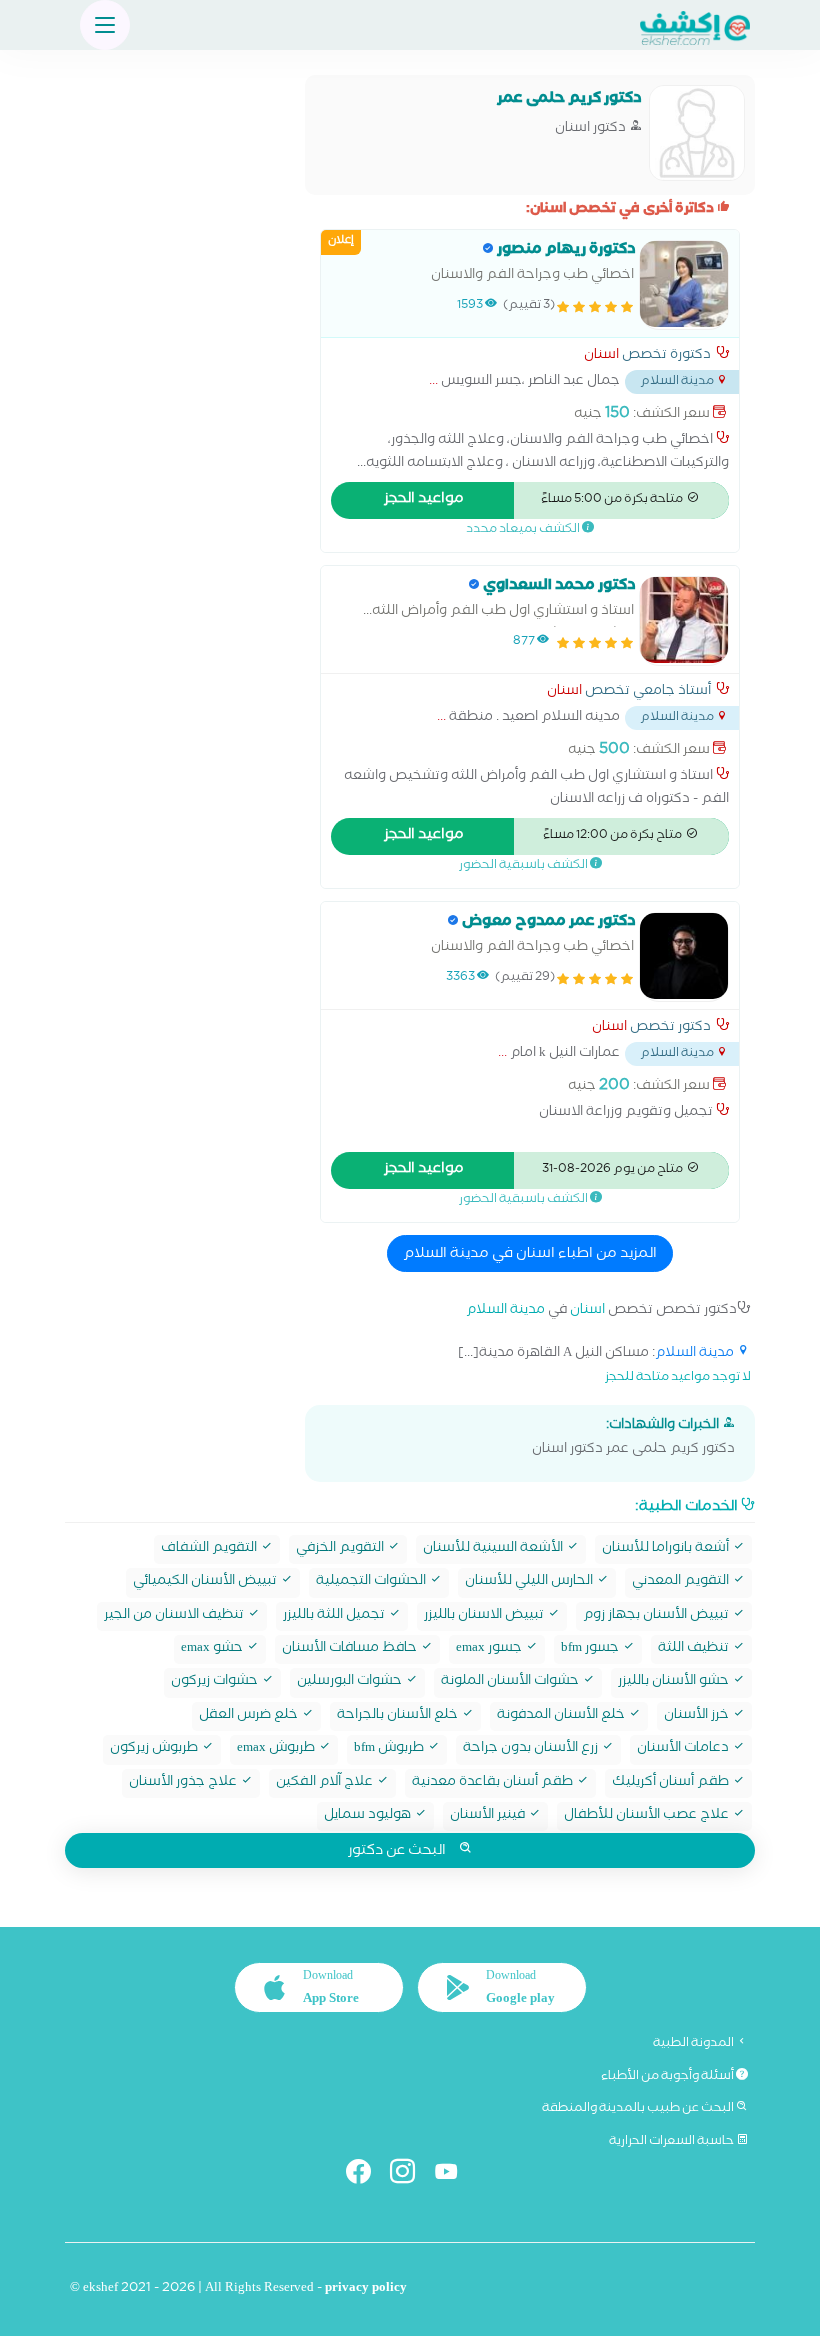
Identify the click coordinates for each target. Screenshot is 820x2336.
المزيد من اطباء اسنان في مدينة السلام (530, 1255)
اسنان (601, 357)
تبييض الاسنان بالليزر (485, 1616)
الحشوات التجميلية (372, 1582)
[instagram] (410, 2175)
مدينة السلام (505, 1311)
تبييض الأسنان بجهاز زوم (657, 1616)
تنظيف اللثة (695, 1649)
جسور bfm (591, 1649)
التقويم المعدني (682, 1582)
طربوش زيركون (155, 1749)
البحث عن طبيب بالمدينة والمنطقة (639, 2109)
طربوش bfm (390, 1749)
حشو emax (213, 1649)
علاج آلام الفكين (326, 1783)
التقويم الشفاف (210, 1549)
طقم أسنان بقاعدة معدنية (494, 1783)
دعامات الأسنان (684, 1749)
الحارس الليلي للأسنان (530, 1582)
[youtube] (454, 2175)
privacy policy (366, 2289)
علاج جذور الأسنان (184, 1783)
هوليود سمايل (369, 1816)
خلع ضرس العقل (250, 1716)
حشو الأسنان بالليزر (675, 1682)
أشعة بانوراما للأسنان (667, 1549)
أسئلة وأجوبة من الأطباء (668, 2077)
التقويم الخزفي (341, 1549)
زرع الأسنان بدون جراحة (532, 1749)
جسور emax (490, 1649)
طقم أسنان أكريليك (672, 1783)
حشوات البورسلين (351, 1682)
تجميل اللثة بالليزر (335, 1616)
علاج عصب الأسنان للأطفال (648, 1816)
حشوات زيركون (216, 1682)
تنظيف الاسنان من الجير (175, 1616)
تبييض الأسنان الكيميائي (206, 1582)
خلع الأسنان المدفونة (562, 1716)
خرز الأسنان (698, 1716)
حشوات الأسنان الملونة (511, 1682)
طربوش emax (277, 1749)
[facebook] (366, 2175)
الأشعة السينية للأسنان (494, 1549)
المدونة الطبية (694, 2044)
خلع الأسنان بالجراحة (399, 1716)
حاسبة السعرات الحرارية (672, 2142)
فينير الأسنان (489, 1816)
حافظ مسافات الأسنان (351, 1649)
